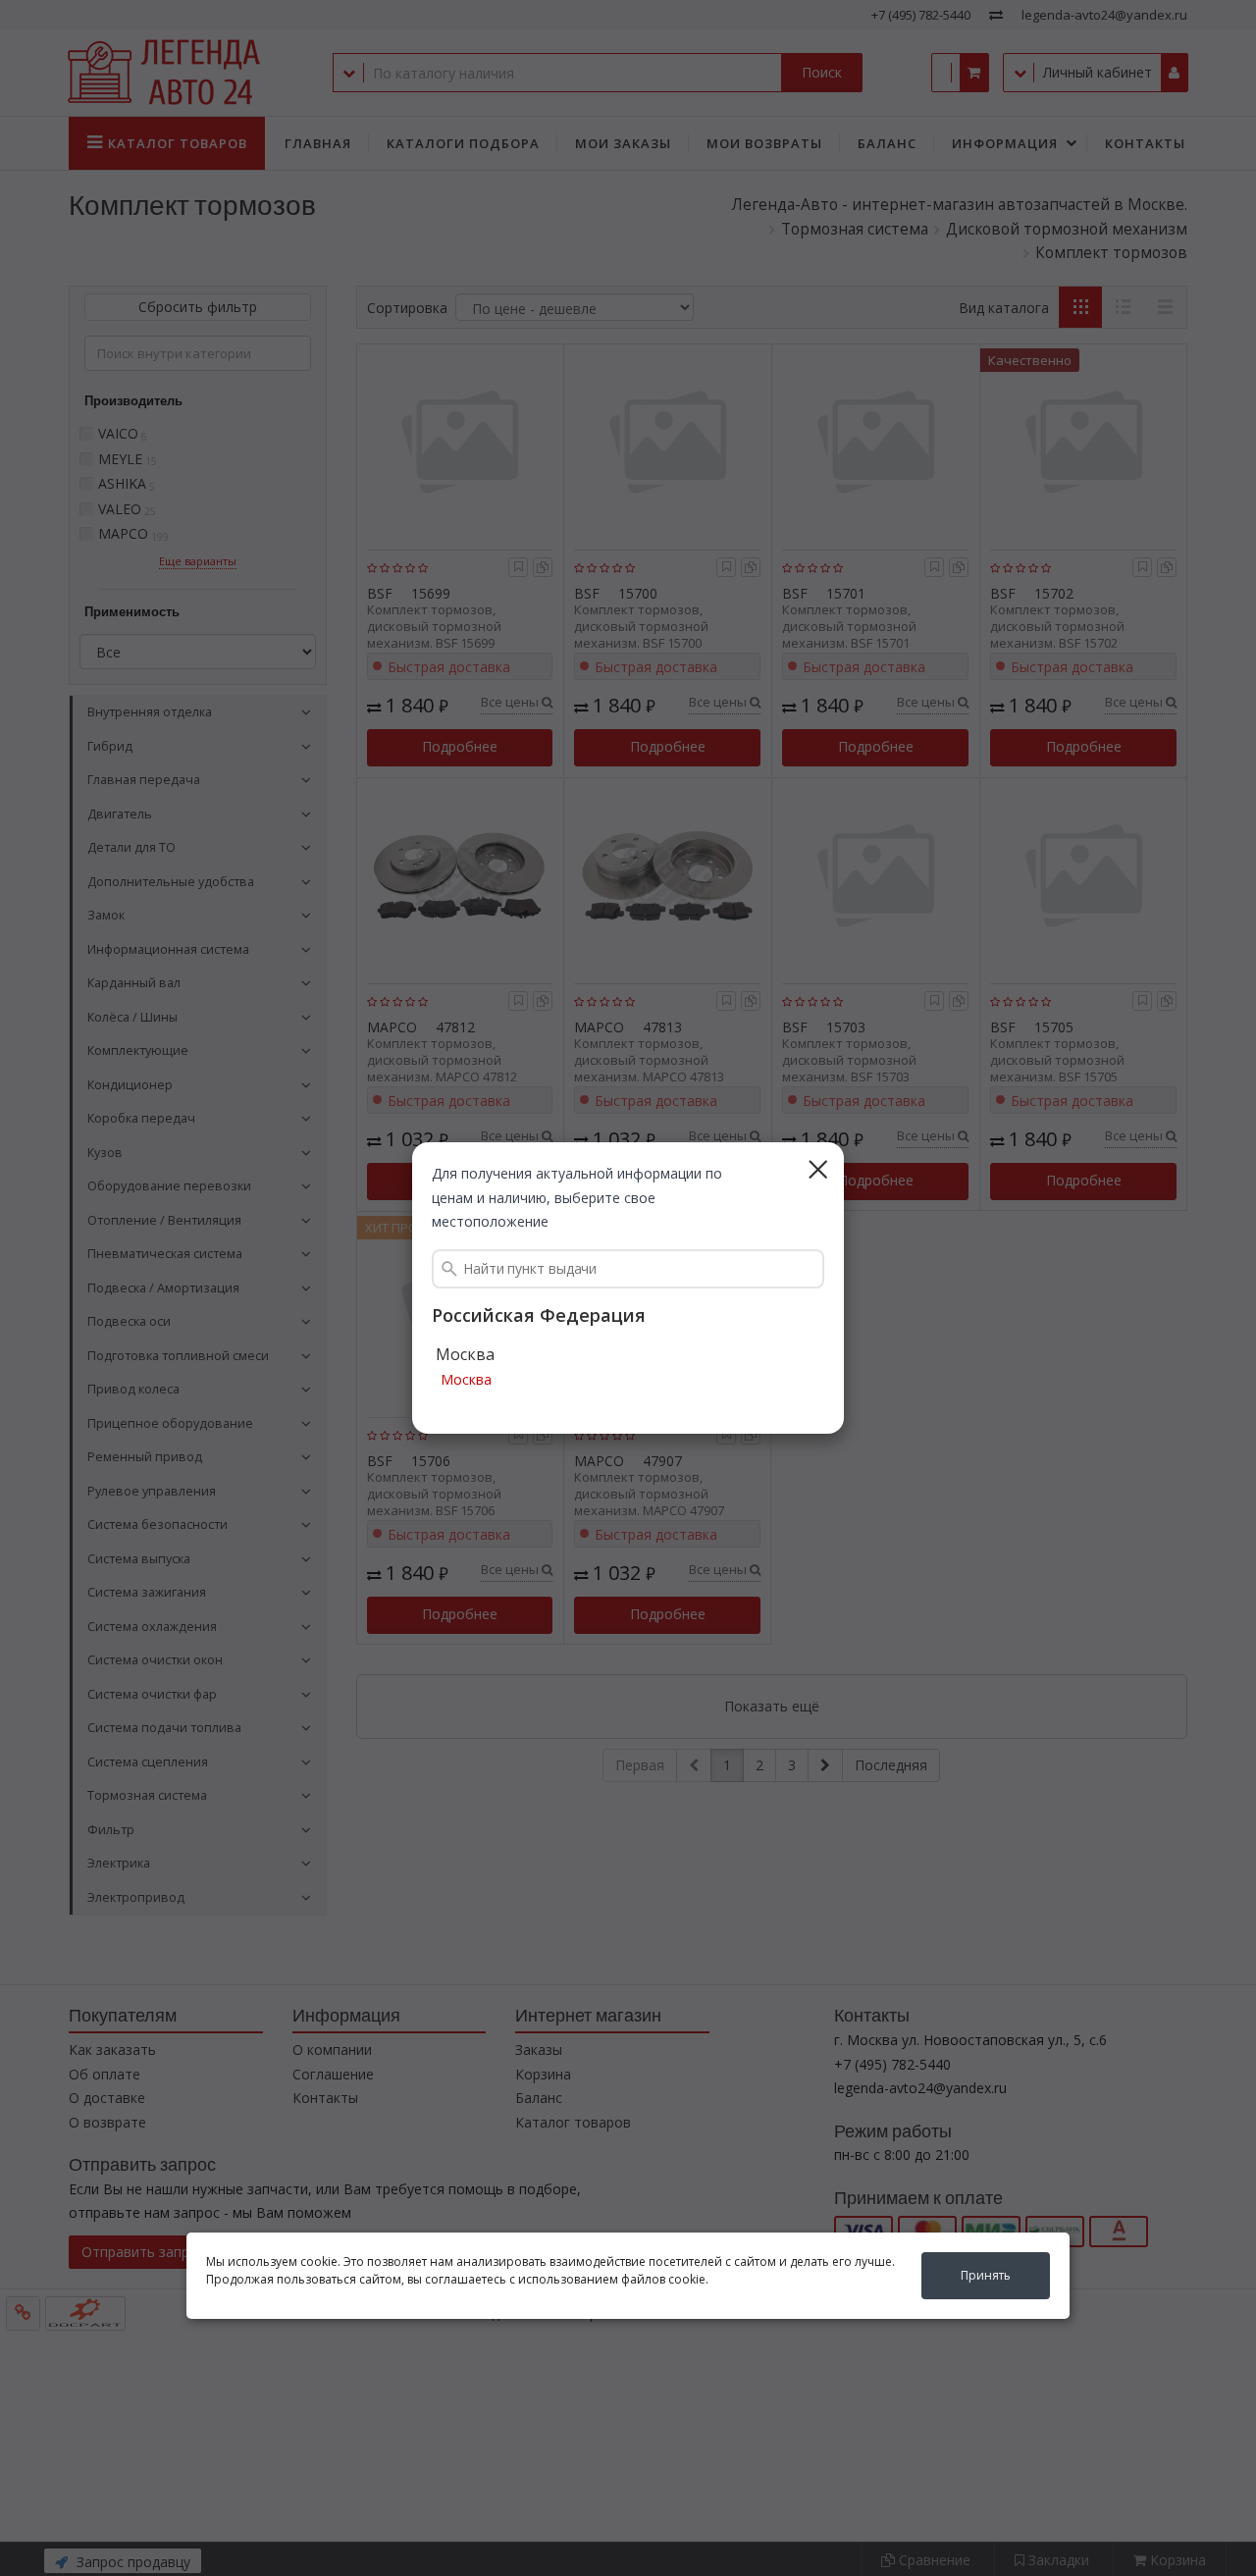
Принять (986, 2275)
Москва (466, 1380)
